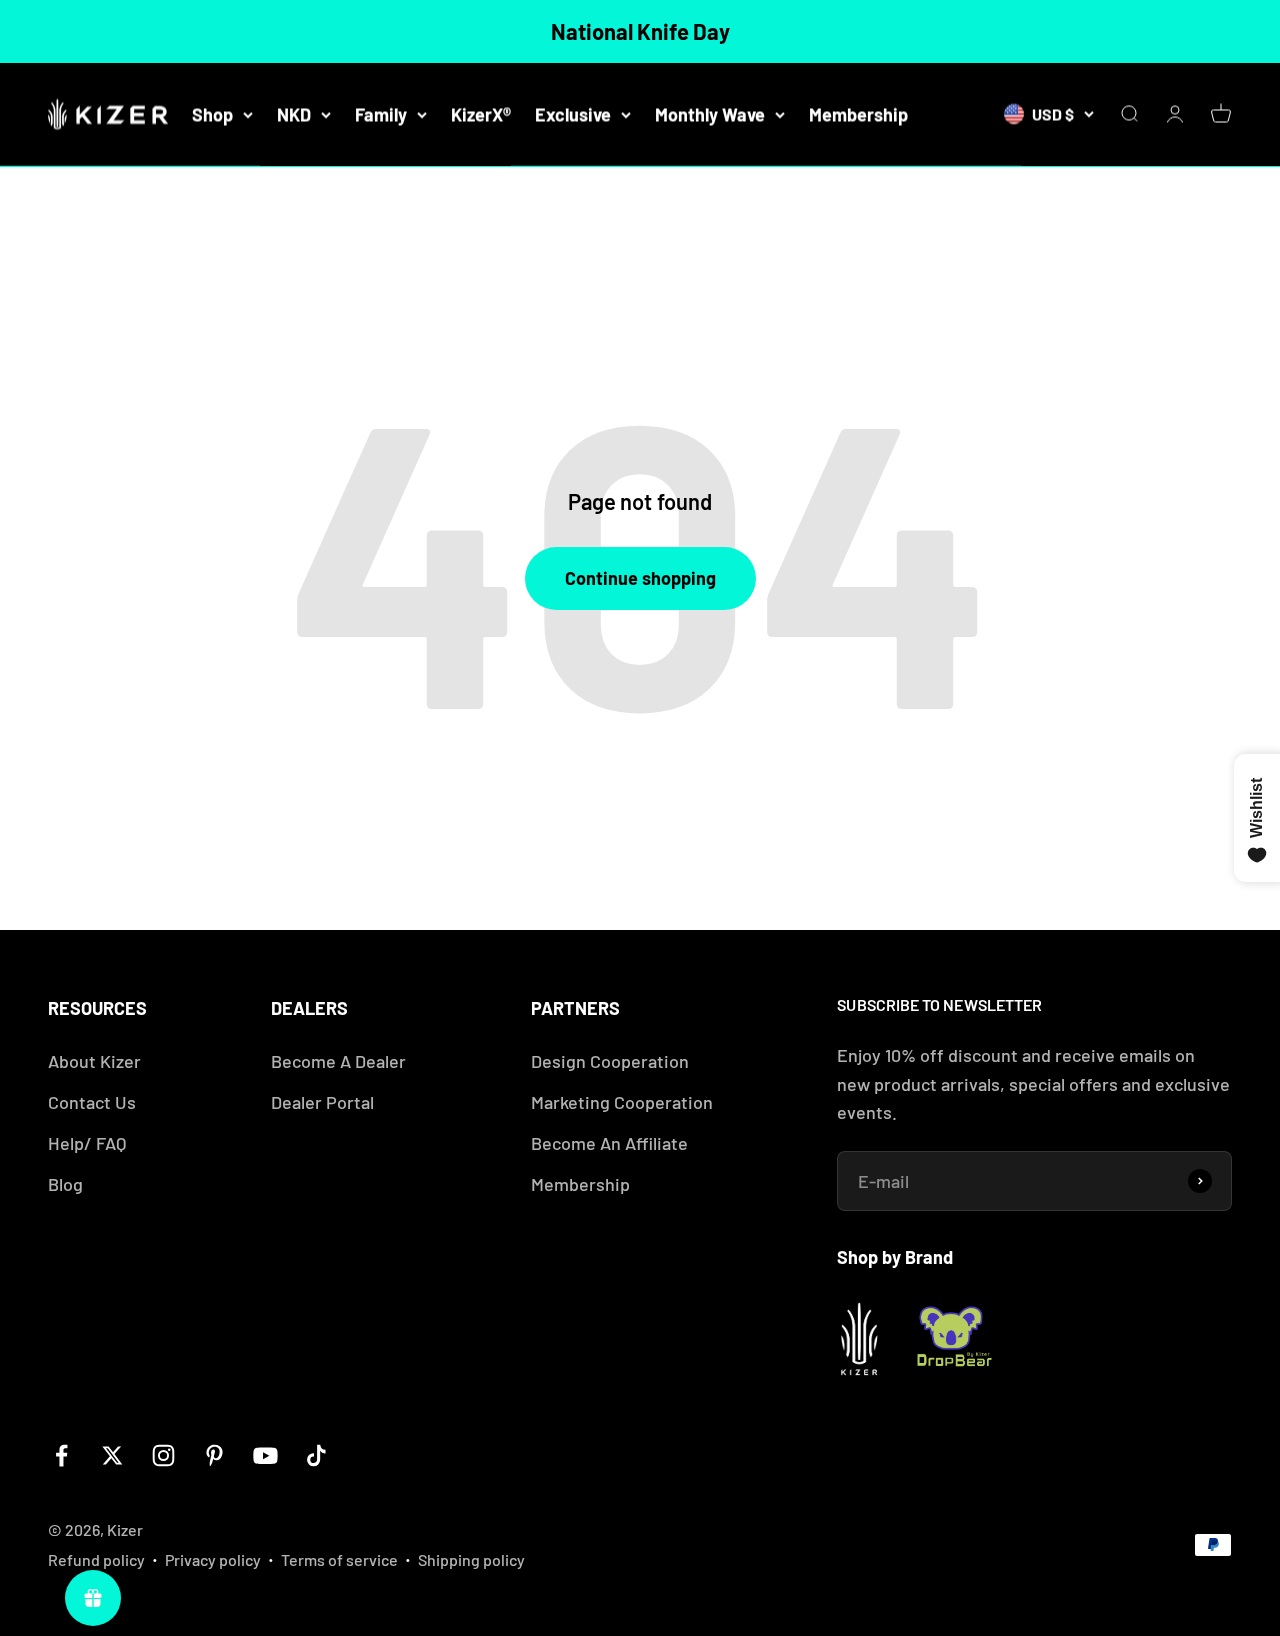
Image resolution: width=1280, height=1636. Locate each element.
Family (381, 114)
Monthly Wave (710, 114)
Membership (858, 114)
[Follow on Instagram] (163, 1455)
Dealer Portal (322, 1102)
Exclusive (573, 114)
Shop (212, 114)
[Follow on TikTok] (316, 1455)
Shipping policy (471, 1559)
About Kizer (94, 1061)
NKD (294, 114)
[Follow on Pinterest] (214, 1455)
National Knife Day (640, 31)
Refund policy (96, 1559)
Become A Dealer (338, 1061)
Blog (65, 1184)
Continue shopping (640, 578)
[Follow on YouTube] (265, 1455)
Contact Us (92, 1102)
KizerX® (481, 114)
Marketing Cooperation (622, 1102)
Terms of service (339, 1559)
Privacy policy (213, 1559)
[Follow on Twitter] (112, 1455)
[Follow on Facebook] (61, 1455)
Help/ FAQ (87, 1143)
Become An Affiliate (609, 1143)
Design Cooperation (610, 1061)
